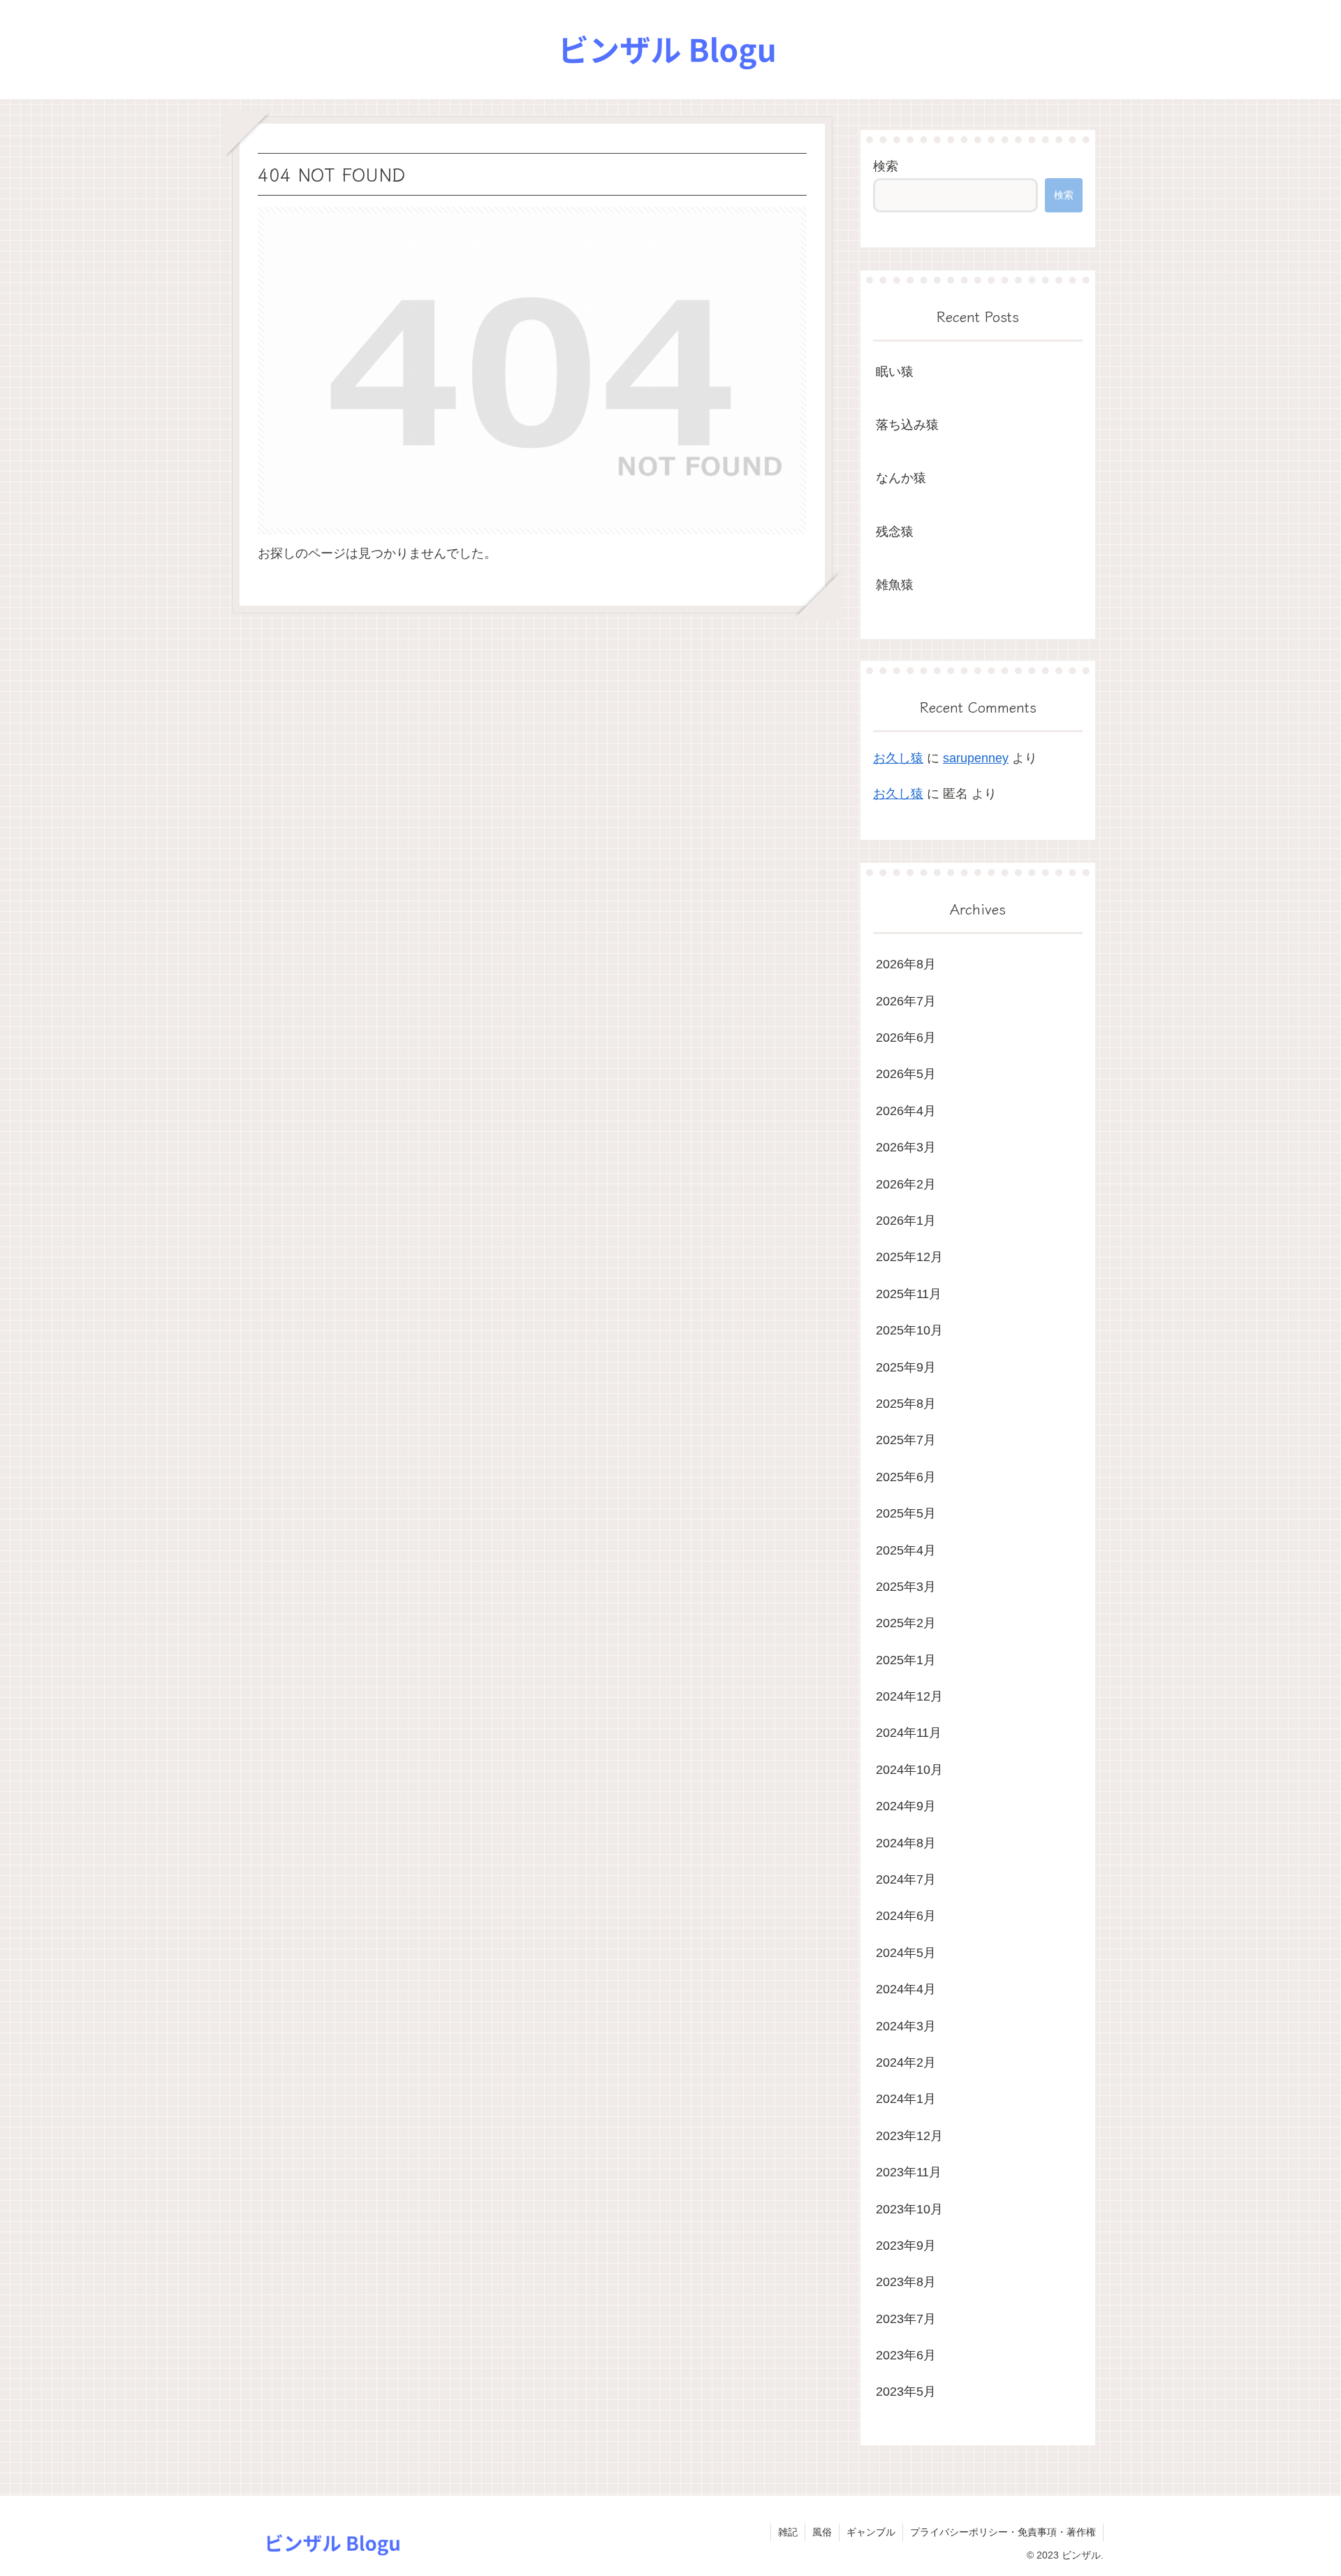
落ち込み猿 (907, 425)
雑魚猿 (895, 585)
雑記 (788, 2532)
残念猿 (895, 532)
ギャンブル (871, 2532)
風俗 (822, 2532)
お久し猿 (898, 758)
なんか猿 (901, 478)
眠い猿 (895, 372)
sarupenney (976, 758)
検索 (886, 166)
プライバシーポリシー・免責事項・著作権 (1003, 2532)
